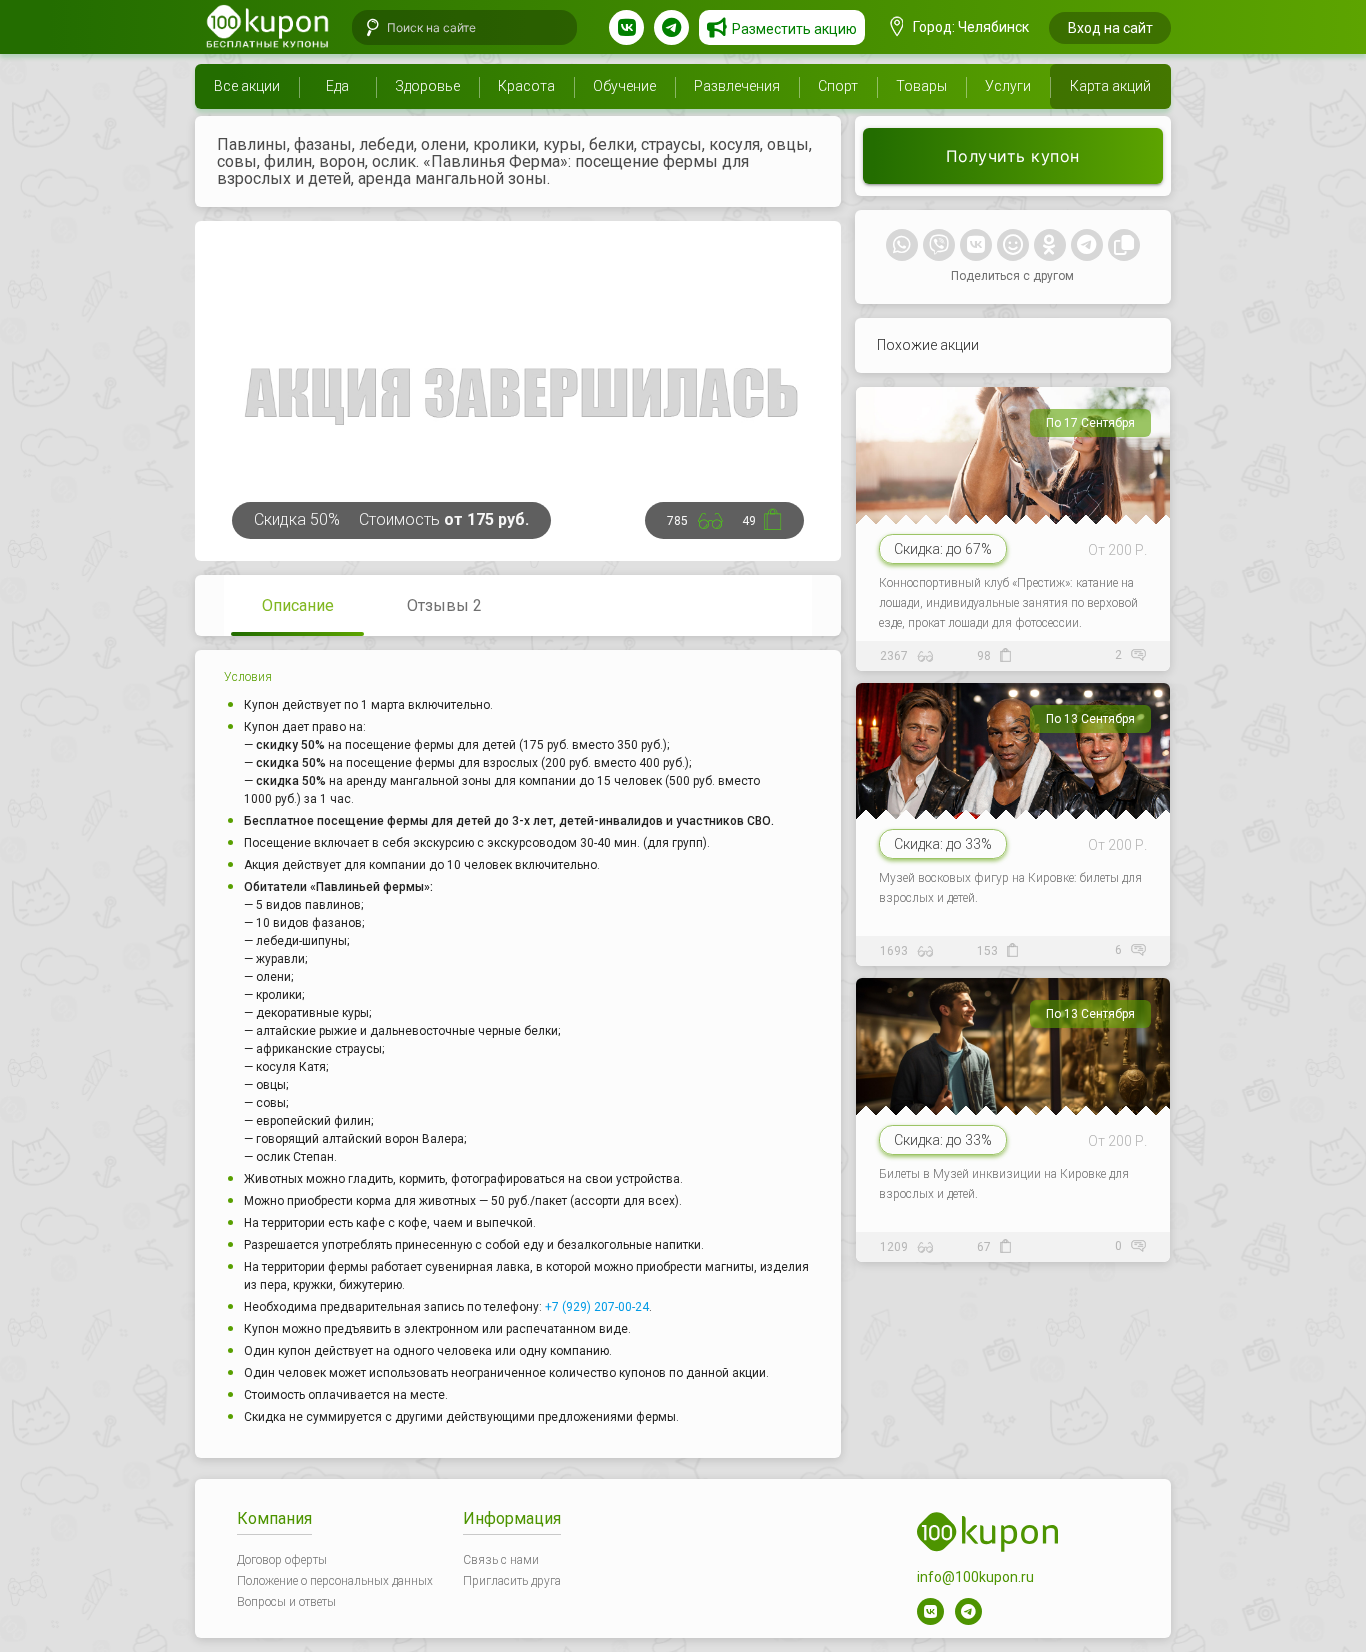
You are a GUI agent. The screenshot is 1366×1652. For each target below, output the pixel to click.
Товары (921, 86)
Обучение (624, 86)
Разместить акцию (794, 29)
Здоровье (427, 86)
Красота (526, 86)
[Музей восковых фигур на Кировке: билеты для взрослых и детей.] (1015, 820)
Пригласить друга (512, 1581)
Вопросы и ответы (286, 1602)
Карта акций (1110, 86)
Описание (298, 605)
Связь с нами (501, 1560)
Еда (337, 86)
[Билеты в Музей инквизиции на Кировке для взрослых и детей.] (1015, 1115)
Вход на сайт (1110, 28)
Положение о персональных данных (335, 1581)
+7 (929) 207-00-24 (597, 1307)
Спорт (838, 86)
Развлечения (737, 86)
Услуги (1008, 86)
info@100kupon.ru (975, 1577)
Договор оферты (282, 1560)
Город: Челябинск (969, 27)
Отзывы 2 (444, 605)
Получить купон (1013, 156)
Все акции (247, 86)
